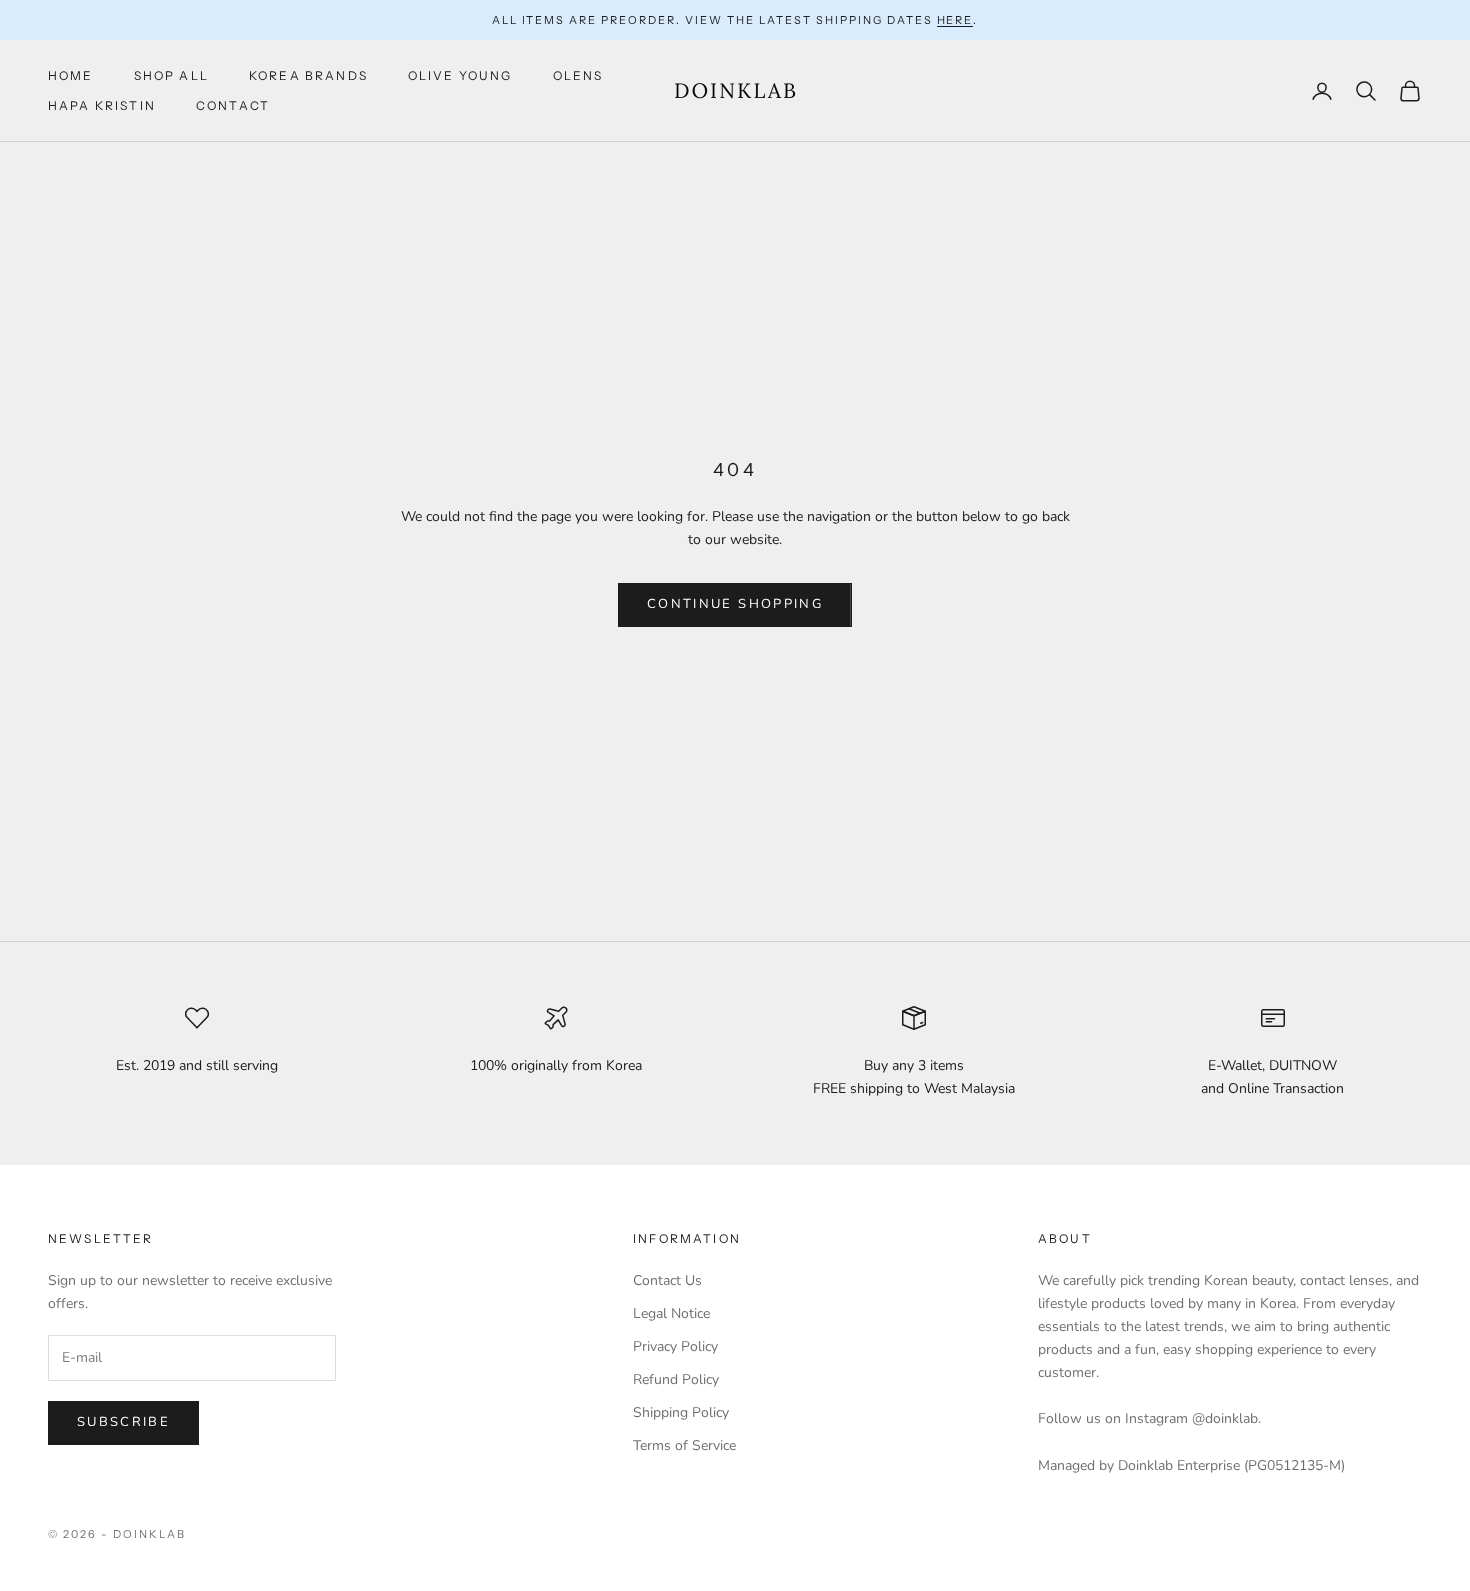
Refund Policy (676, 1379)
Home (71, 75)
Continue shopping (735, 604)
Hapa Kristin (102, 105)
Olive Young (460, 75)
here (955, 20)
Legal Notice (671, 1313)
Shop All (171, 75)
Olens (578, 75)
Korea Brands (308, 75)
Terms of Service (684, 1445)
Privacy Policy (675, 1346)
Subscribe (123, 1422)
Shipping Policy (681, 1412)
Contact (233, 105)
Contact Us (667, 1280)
